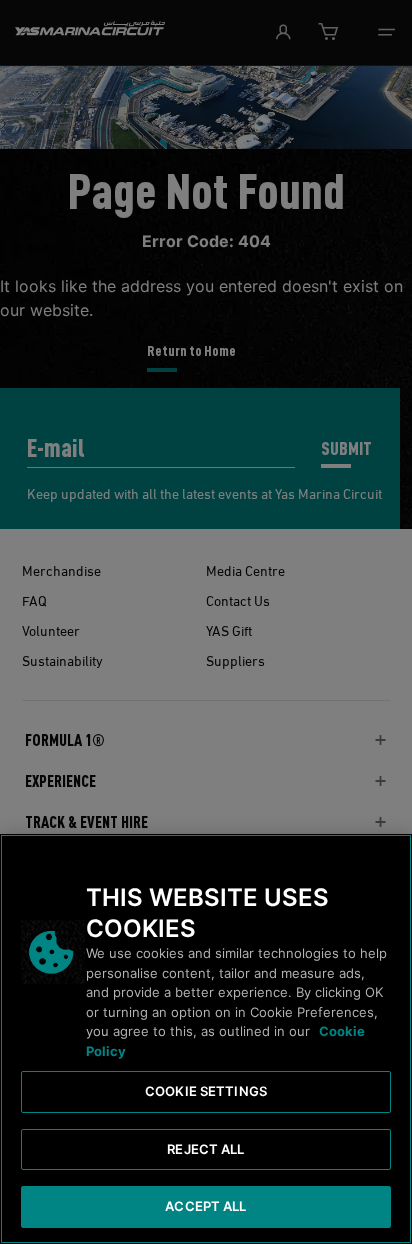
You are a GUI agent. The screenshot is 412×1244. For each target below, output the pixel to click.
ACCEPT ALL (205, 1206)
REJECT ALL (205, 1149)
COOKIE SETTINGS (206, 1091)
